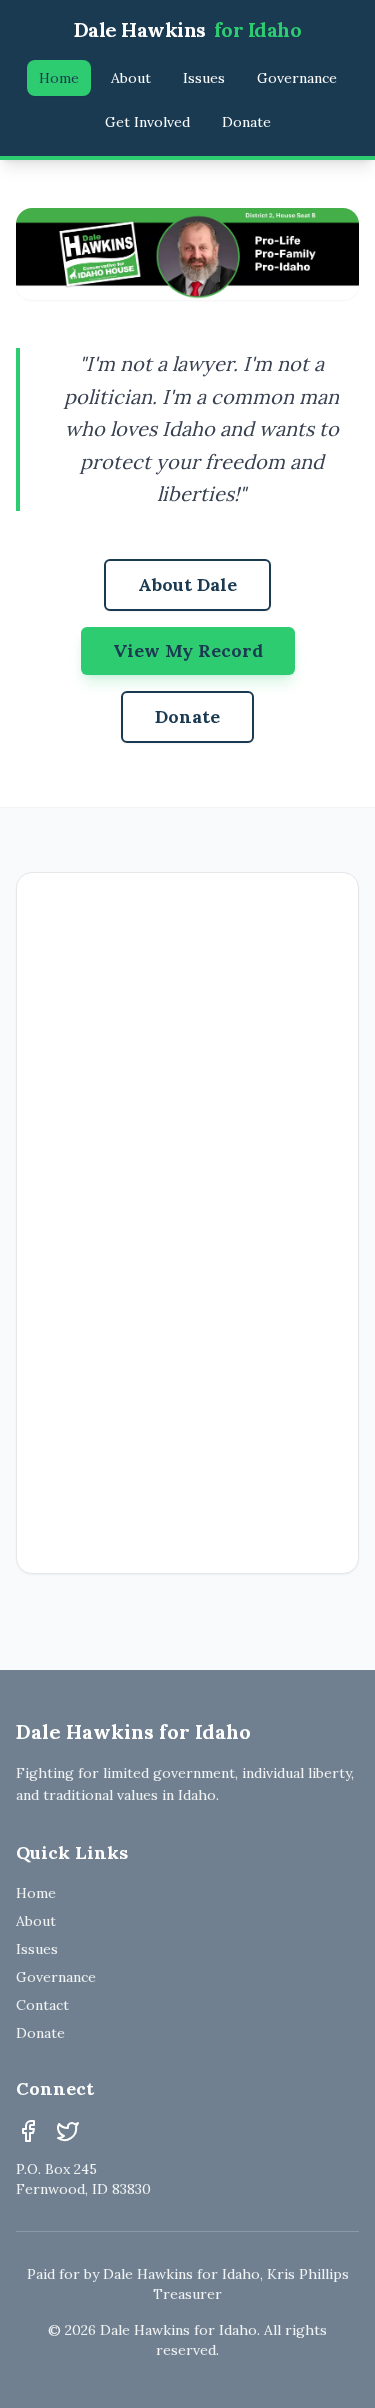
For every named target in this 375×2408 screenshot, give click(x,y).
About (131, 78)
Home (59, 78)
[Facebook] (28, 2131)
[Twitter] (68, 2131)
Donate (246, 122)
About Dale (187, 584)
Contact (42, 2005)
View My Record (188, 650)
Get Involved (147, 122)
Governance (297, 78)
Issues (204, 78)
